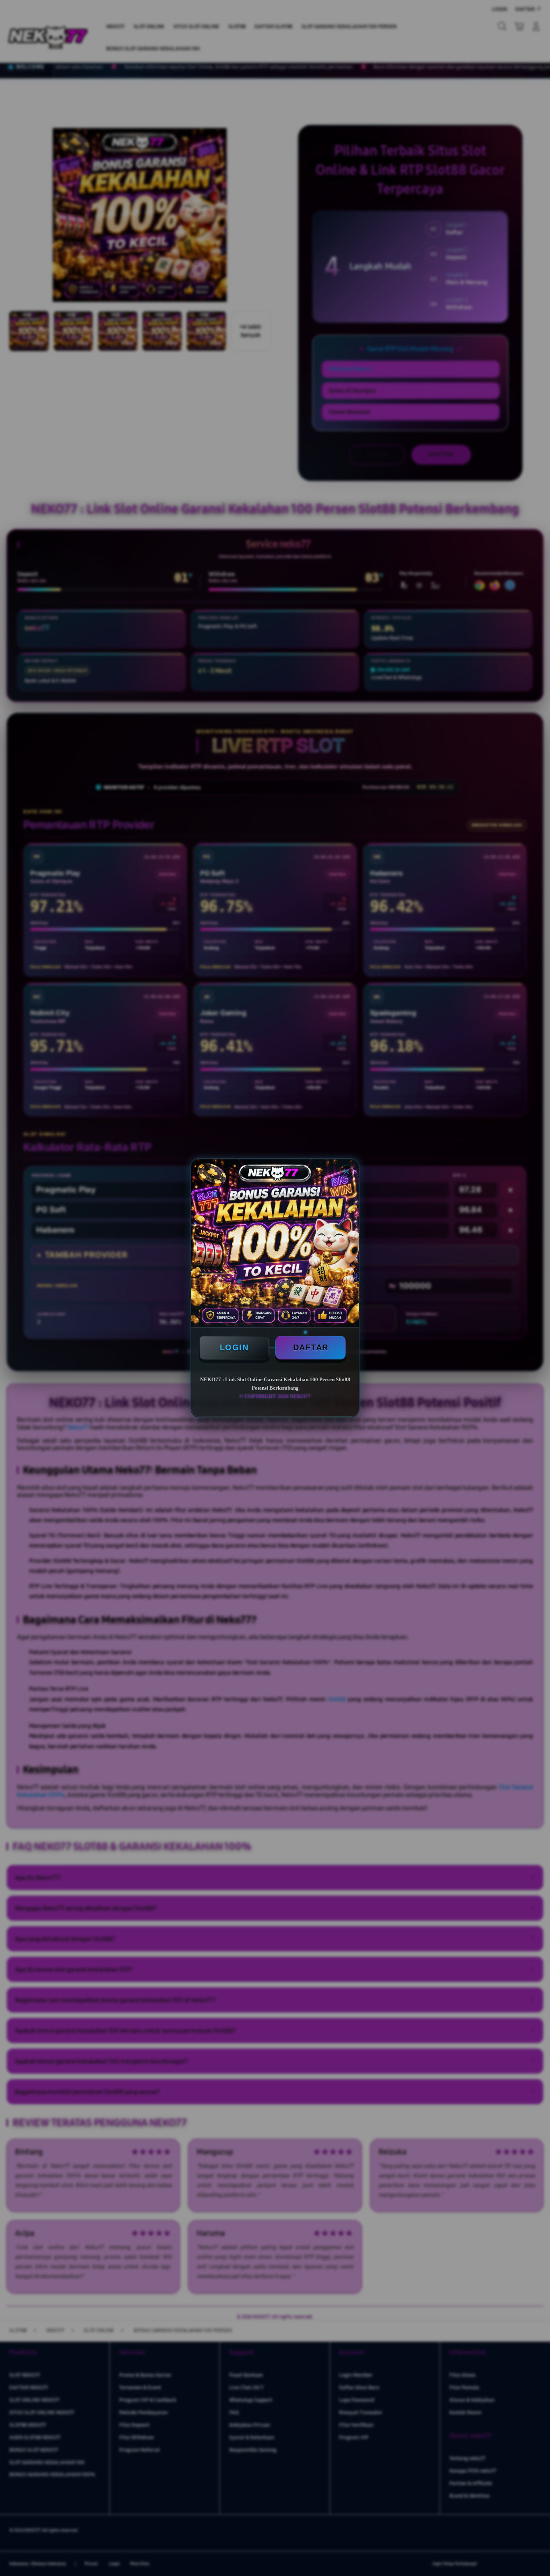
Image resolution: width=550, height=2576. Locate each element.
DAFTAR (311, 1347)
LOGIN (234, 1347)
